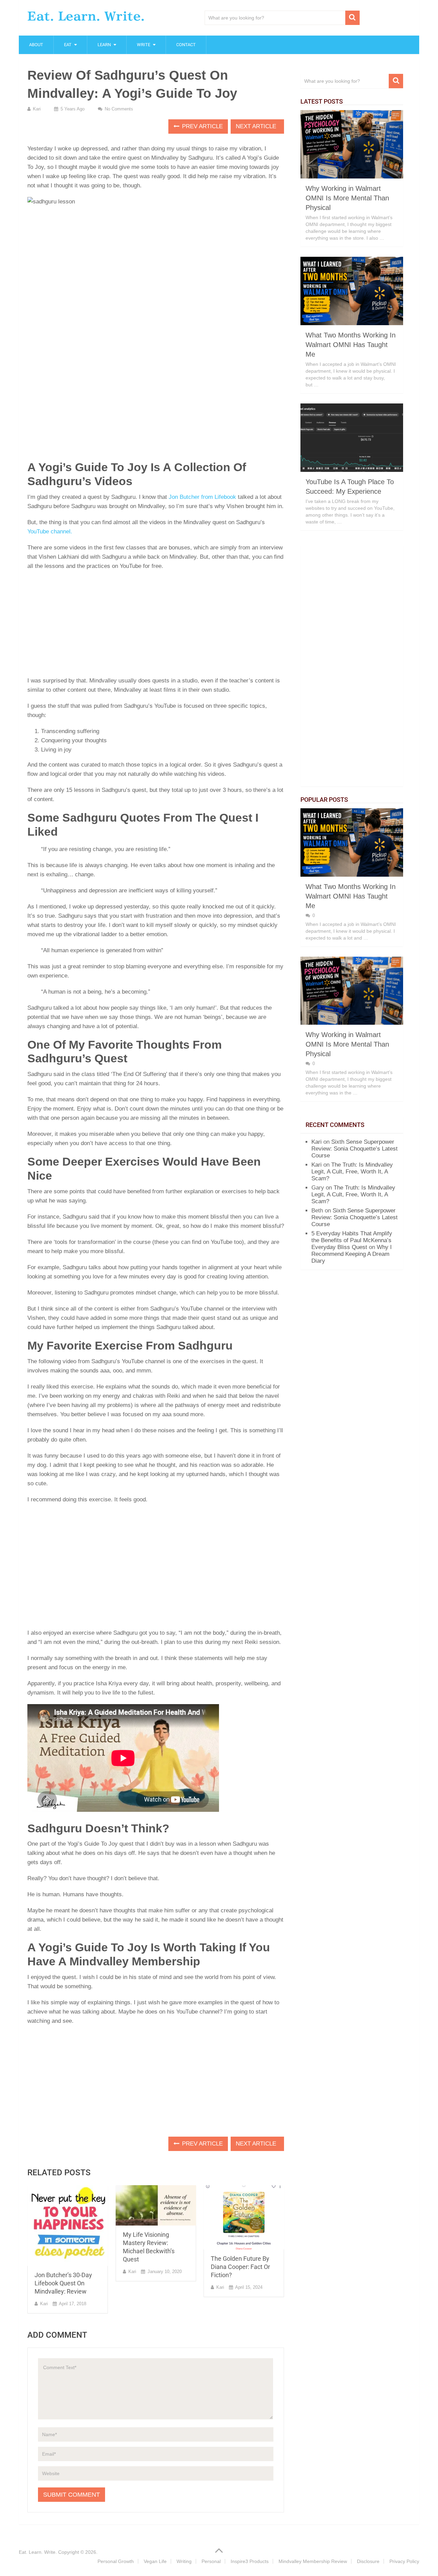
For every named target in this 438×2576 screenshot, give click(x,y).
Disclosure (368, 2561)
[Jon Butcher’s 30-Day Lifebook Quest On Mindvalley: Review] (68, 2226)
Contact (186, 45)
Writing (184, 2561)
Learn (104, 45)
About (36, 45)
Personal (211, 2561)
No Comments (119, 109)
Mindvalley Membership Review (313, 2561)
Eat (68, 45)
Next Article (257, 126)
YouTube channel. (50, 532)
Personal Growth (116, 2561)
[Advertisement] (156, 625)
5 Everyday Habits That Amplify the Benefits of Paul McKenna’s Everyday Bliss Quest (352, 1240)
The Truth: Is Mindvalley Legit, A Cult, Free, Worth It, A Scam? (352, 1172)
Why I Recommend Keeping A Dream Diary (352, 1254)
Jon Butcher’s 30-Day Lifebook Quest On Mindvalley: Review (63, 2283)
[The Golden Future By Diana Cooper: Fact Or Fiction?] (244, 2218)
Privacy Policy (404, 2561)
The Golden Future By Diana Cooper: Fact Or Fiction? (240, 2267)
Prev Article (202, 126)
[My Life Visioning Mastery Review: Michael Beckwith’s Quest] (156, 2205)
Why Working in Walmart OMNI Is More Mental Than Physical (347, 198)
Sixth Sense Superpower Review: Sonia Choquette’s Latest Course (355, 1149)
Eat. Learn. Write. (86, 16)
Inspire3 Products (250, 2561)
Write (144, 45)
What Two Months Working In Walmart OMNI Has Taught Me (351, 345)
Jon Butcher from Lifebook (202, 497)
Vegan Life (155, 2561)
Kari (37, 109)
